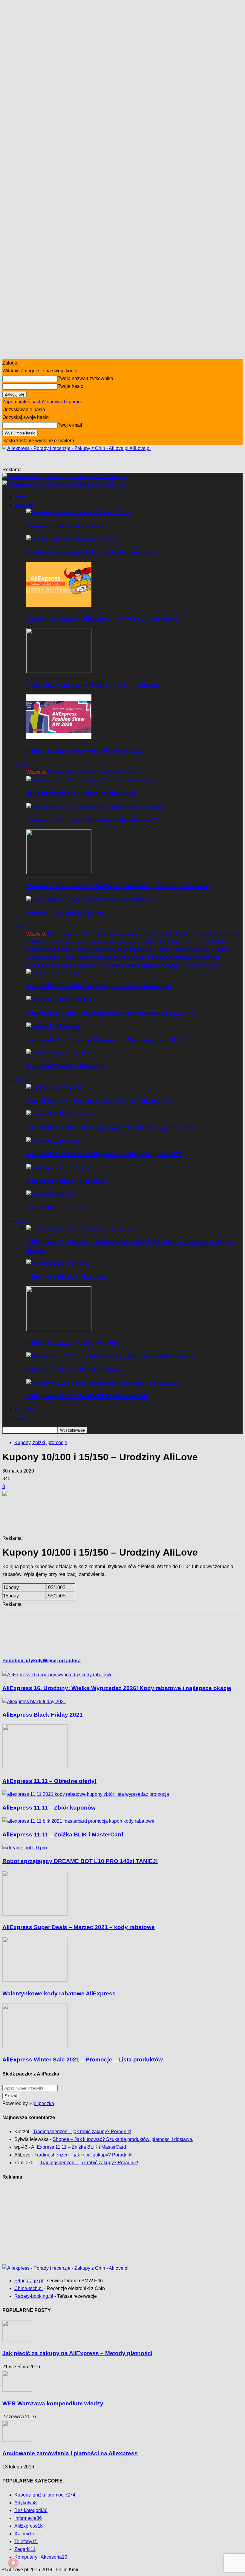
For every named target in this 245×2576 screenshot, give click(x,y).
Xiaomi (21, 1080)
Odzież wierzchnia (144, 965)
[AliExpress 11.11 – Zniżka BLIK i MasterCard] (102, 1383)
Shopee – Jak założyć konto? (67, 913)
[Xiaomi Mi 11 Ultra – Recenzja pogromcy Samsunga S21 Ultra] (59, 999)
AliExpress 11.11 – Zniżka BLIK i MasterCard (87, 1396)
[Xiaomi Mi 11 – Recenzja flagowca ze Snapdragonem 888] (53, 1026)
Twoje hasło (71, 386)
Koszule (125, 949)
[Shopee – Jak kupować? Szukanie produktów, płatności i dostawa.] (59, 873)
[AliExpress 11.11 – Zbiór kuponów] (110, 1356)
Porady (21, 764)
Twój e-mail (70, 425)
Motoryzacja (182, 957)
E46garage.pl (29, 2281)
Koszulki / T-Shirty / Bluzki (161, 949)
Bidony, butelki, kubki (165, 934)
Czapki (119, 942)
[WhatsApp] (77, 1631)
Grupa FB (24, 1410)
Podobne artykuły (23, 1661)
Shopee (130, 772)
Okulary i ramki (179, 965)
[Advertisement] (93, 461)
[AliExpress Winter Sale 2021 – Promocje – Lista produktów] (35, 2046)
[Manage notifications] (13, 2563)
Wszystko (36, 772)
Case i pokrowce (57, 942)
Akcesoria (57, 934)
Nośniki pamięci (107, 965)
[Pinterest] (55, 1631)
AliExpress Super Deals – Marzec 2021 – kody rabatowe (79, 1927)
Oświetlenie (208, 965)
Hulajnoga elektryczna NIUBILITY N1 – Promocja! (93, 685)
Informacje (24, 505)
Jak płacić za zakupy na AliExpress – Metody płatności (77, 2353)
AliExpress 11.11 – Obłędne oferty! (73, 1343)
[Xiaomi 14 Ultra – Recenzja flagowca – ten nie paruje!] (54, 973)
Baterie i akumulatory (120, 934)
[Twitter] (34, 1631)
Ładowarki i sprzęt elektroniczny (73, 957)
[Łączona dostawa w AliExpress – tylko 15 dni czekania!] (59, 605)
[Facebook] (12, 1631)
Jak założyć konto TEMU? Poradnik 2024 (82, 793)
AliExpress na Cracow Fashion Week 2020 (84, 751)
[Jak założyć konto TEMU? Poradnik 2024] (94, 780)
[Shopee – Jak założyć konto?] (91, 900)
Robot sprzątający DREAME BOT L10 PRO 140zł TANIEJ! (80, 1861)
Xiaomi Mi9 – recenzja (56, 1208)
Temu (144, 772)
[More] (143, 1504)
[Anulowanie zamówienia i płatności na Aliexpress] (17, 2440)
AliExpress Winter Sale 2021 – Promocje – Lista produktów (83, 2060)
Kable (206, 942)
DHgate (78, 772)
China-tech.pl (29, 2288)
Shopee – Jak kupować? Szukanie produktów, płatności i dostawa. (118, 886)
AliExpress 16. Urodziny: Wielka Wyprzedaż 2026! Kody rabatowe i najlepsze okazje (117, 1688)
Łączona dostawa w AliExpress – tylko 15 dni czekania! (102, 619)
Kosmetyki (105, 949)
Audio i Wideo (83, 934)
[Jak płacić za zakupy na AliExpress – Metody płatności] (17, 2340)
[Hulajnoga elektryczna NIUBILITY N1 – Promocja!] (59, 671)
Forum (21, 1418)
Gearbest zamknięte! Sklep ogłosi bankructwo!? (92, 552)
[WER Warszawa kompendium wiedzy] (17, 2390)
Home (20, 497)
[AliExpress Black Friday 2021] (58, 1263)
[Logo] (65, 476)
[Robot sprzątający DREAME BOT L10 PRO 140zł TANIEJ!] (25, 1848)
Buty (228, 934)
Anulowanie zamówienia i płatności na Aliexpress (70, 2453)
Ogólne (114, 772)
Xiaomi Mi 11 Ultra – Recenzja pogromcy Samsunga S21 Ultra (110, 1013)
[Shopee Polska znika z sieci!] (78, 512)
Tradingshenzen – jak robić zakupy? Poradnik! (82, 2132)
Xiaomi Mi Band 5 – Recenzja (66, 1066)
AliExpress (58, 772)
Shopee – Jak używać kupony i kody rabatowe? (92, 820)
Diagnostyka (140, 942)
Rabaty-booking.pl (34, 2296)
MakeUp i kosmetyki (148, 957)
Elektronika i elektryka (176, 942)
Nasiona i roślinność (69, 965)
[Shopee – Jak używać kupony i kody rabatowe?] (95, 807)
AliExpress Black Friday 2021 (66, 1277)
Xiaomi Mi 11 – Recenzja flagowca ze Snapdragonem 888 (104, 1040)
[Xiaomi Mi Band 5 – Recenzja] (58, 1053)
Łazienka (117, 957)
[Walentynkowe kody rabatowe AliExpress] (35, 1980)
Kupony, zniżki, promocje (41, 1442)
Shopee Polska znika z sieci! (65, 526)
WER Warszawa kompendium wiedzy (53, 2403)
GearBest (96, 772)
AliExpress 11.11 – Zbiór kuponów (73, 1370)
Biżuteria (214, 934)
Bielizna (196, 934)
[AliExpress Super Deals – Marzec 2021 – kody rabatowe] (35, 1914)
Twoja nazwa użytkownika (85, 378)
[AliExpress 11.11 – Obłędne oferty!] (59, 1330)
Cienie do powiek (93, 942)
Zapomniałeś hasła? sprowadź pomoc (43, 402)
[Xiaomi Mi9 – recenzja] (50, 1194)
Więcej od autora (62, 1661)
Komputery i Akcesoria (71, 949)
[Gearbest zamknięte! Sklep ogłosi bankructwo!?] (72, 539)
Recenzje (23, 926)
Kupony (22, 1221)
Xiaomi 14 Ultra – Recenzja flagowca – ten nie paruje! (99, 986)
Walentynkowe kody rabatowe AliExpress (59, 1993)
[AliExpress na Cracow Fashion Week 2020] (59, 738)
